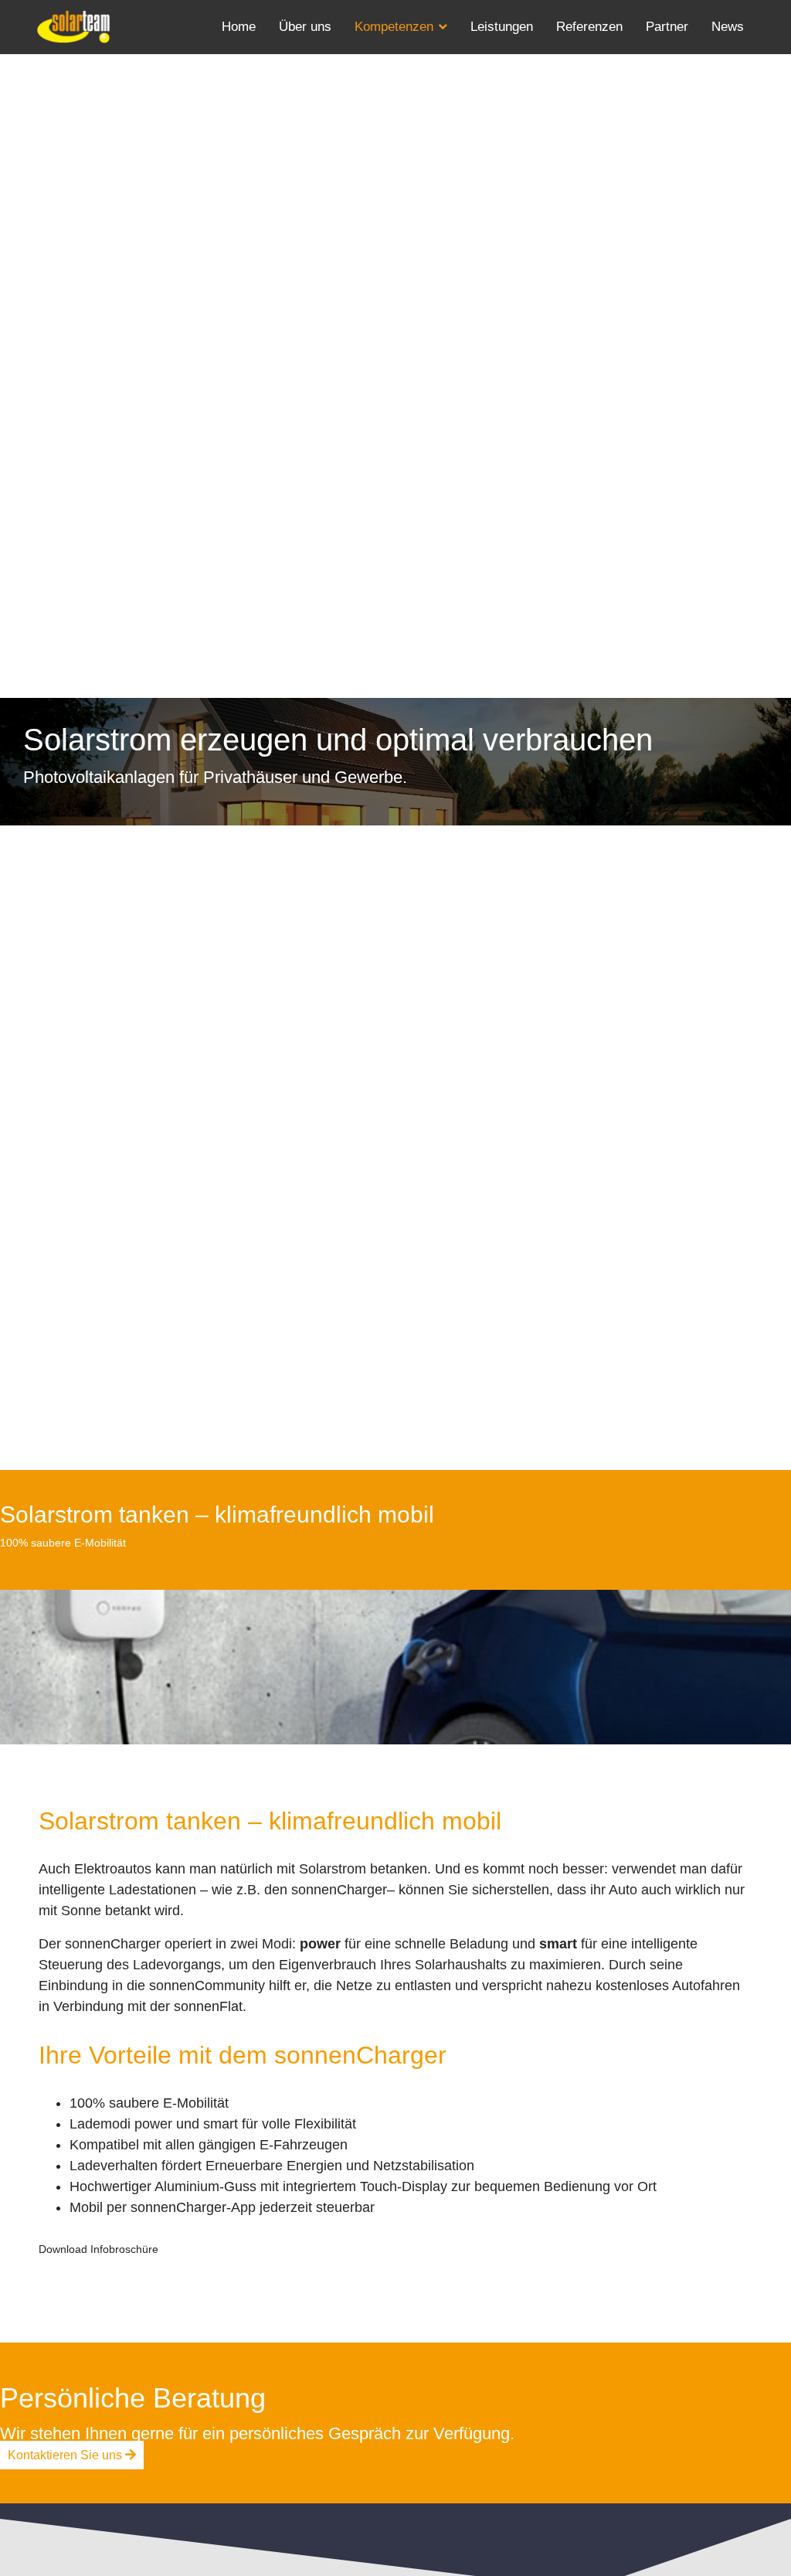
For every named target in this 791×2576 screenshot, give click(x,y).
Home (239, 27)
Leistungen (502, 27)
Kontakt (244, 81)
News (728, 27)
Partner (667, 27)
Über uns (305, 27)
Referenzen (589, 27)
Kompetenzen (394, 27)
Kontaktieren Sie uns (66, 2455)
